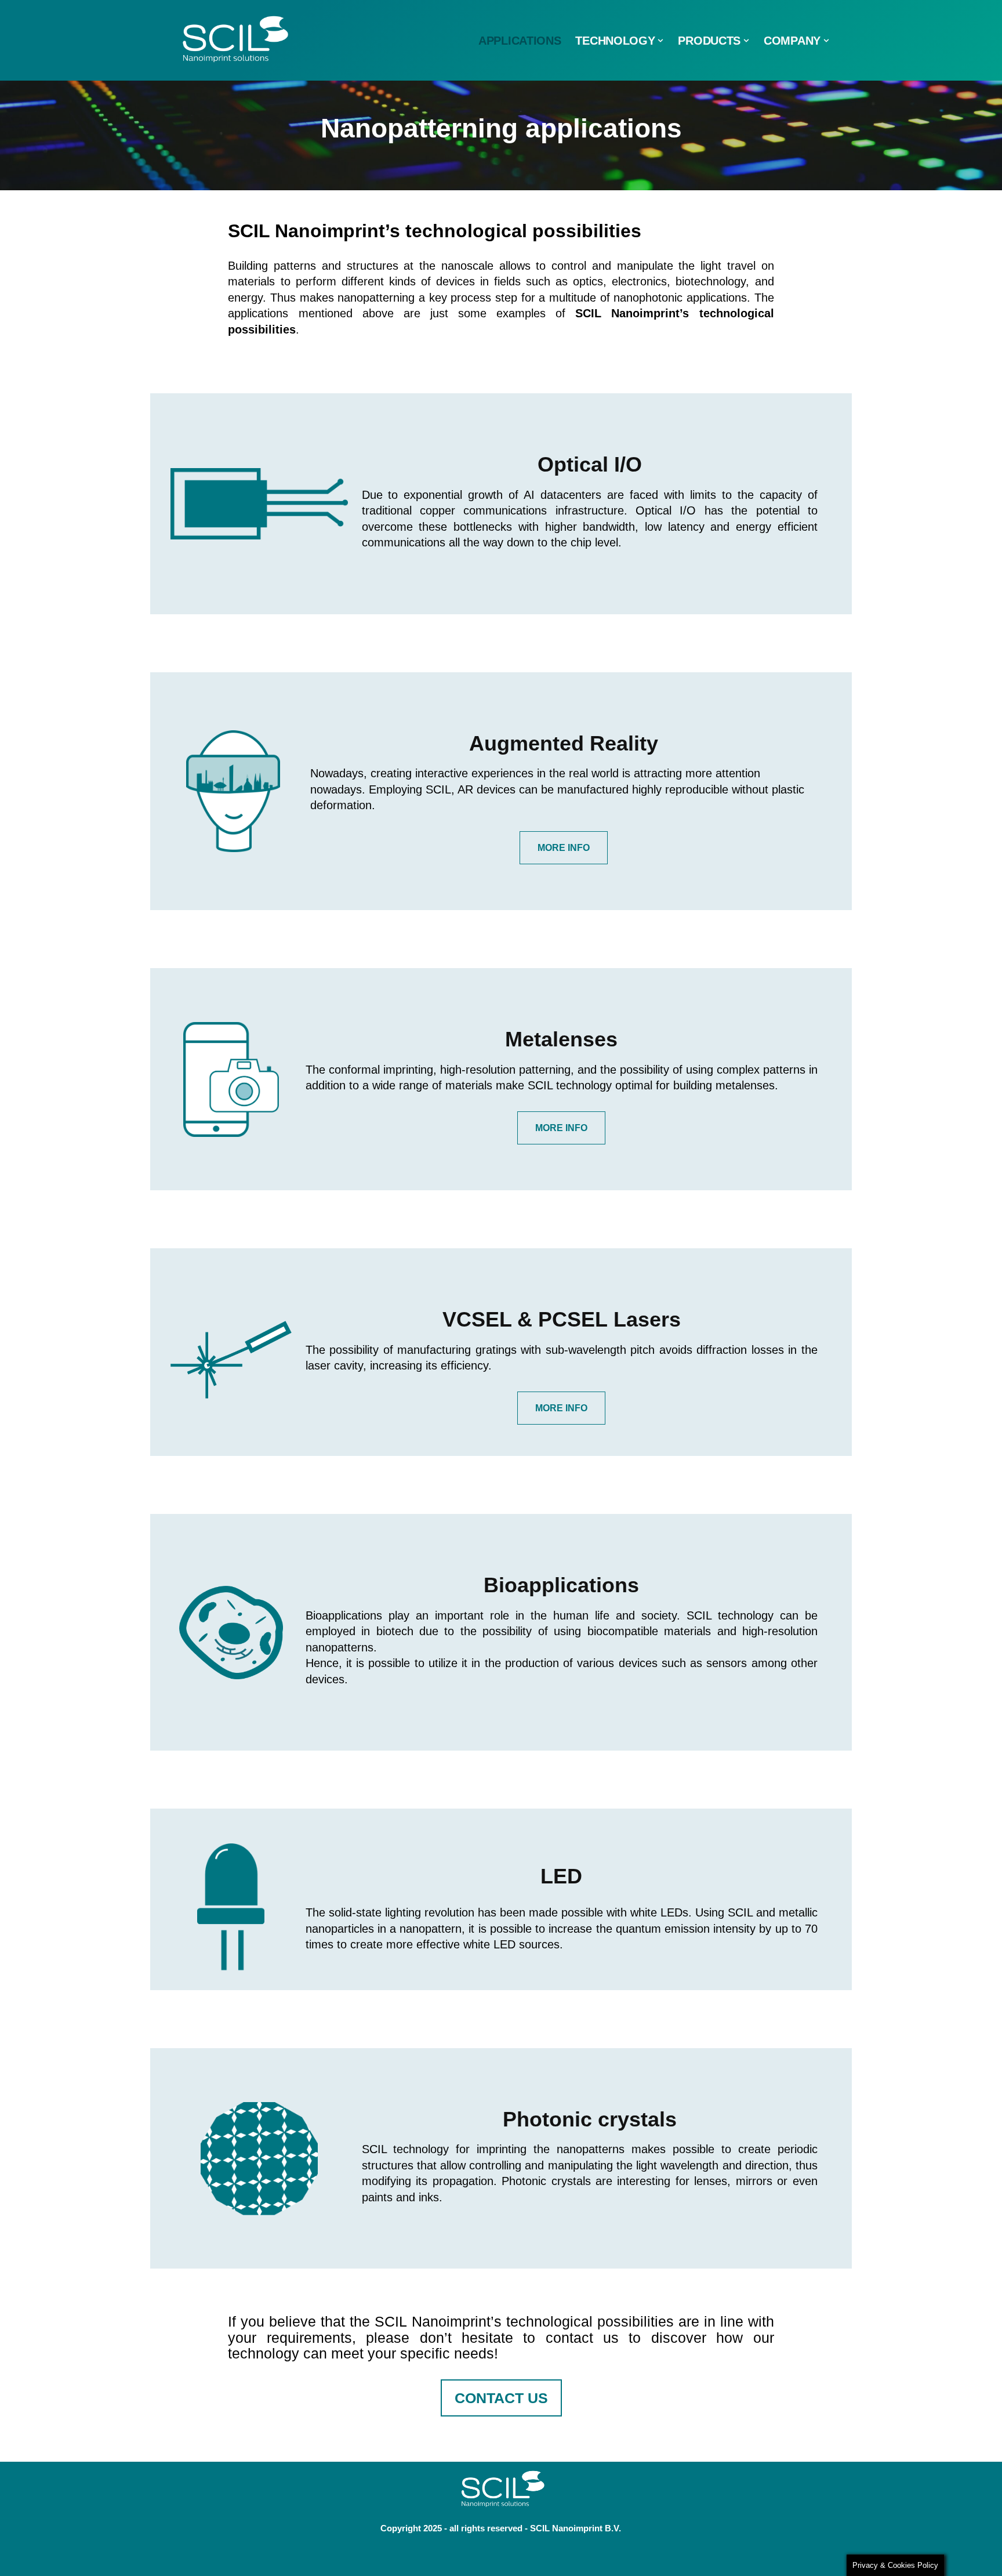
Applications (520, 41)
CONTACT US (501, 2398)
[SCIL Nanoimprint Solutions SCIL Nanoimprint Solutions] (230, 40)
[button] (660, 41)
